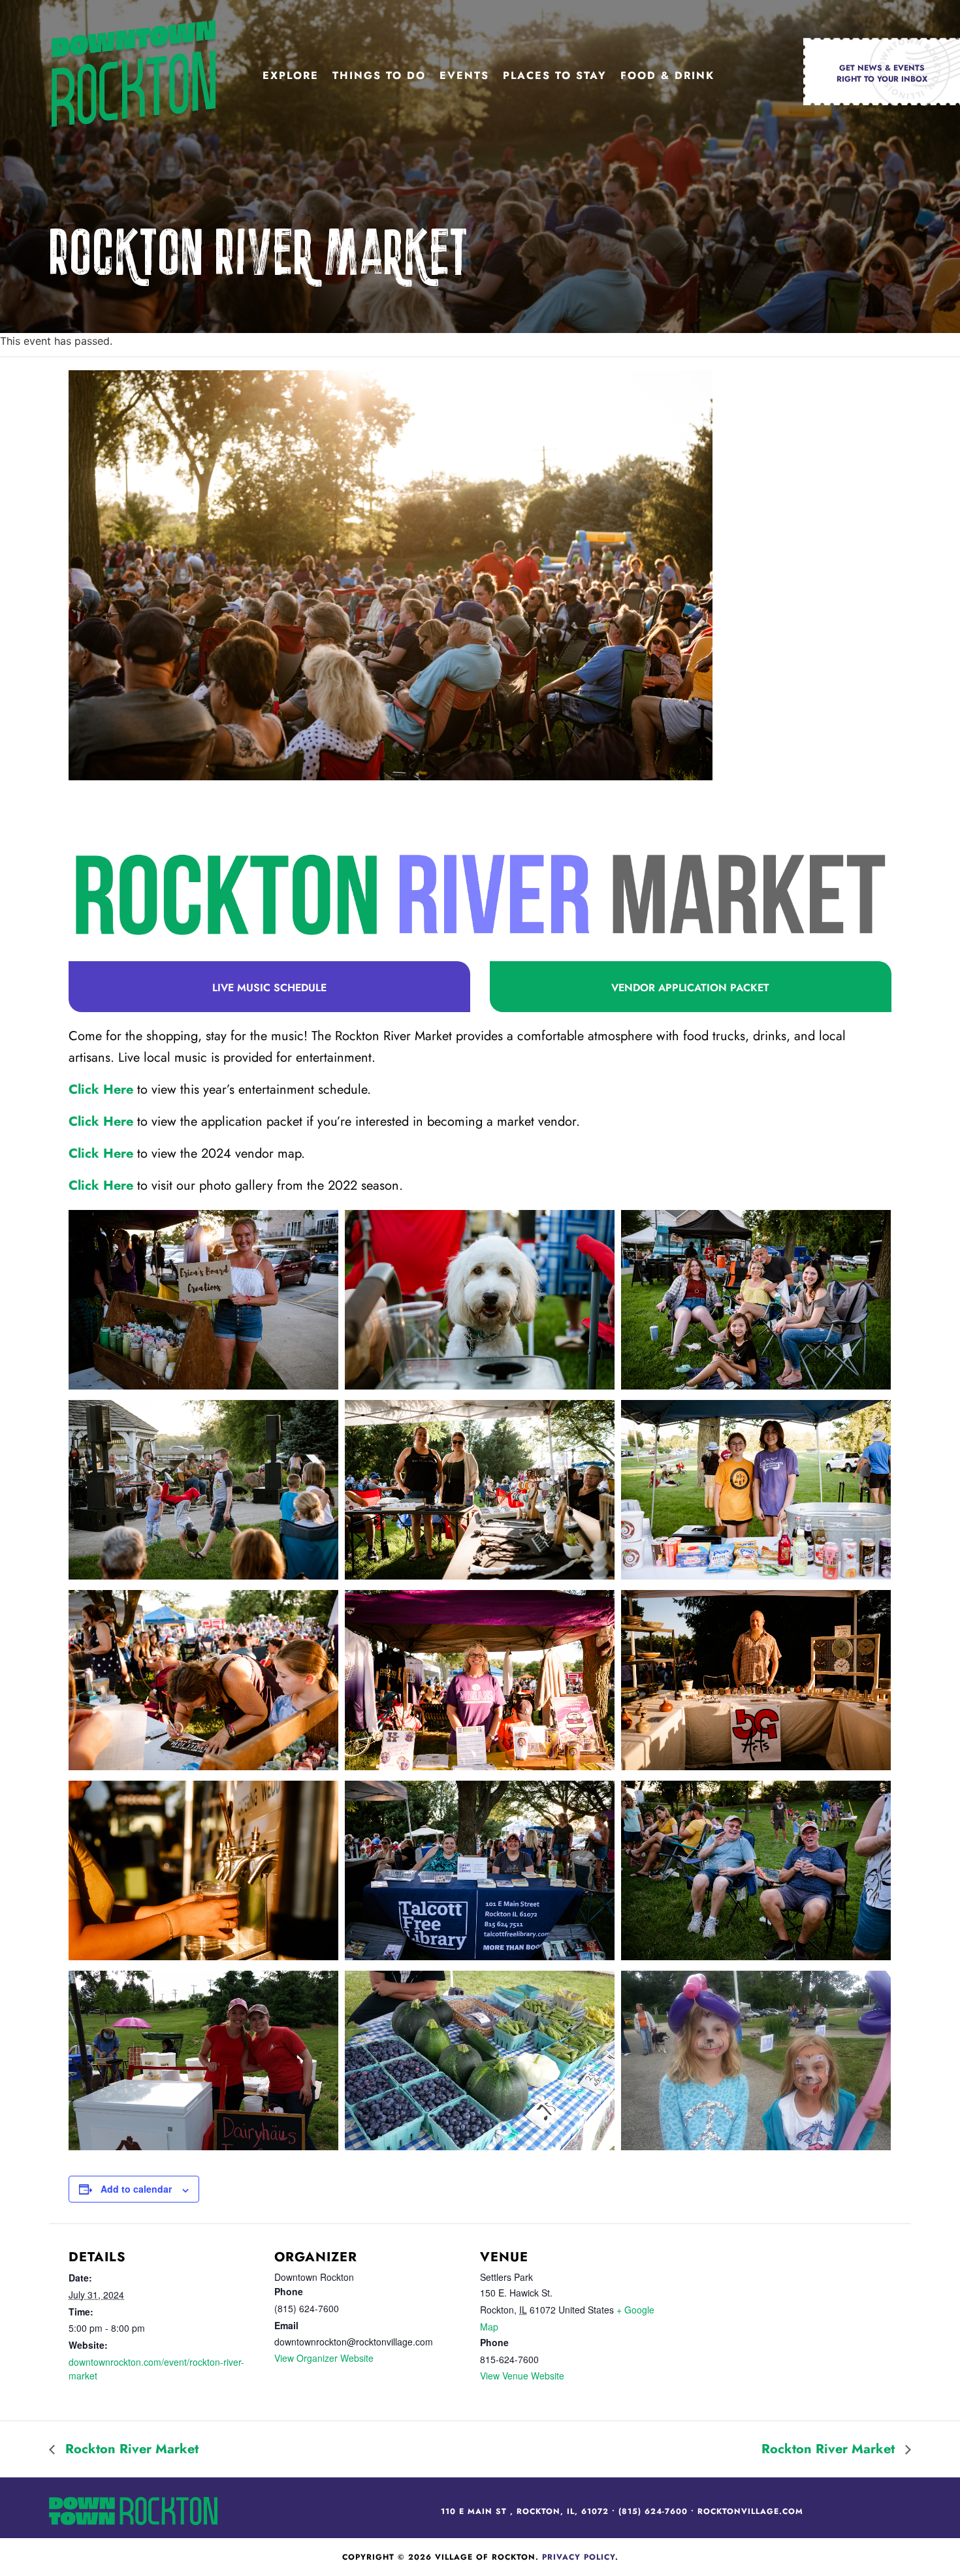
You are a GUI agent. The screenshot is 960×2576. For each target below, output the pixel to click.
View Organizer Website (324, 2358)
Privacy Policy (579, 2557)
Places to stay (555, 75)
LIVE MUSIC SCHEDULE (269, 988)
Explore (291, 75)
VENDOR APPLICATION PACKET (690, 988)
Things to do (379, 75)
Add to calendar (136, 2189)
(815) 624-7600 (653, 2511)
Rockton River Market (130, 2449)
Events (464, 75)
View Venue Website (522, 2376)
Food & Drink (667, 75)
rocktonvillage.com (750, 2511)
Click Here (101, 1089)
